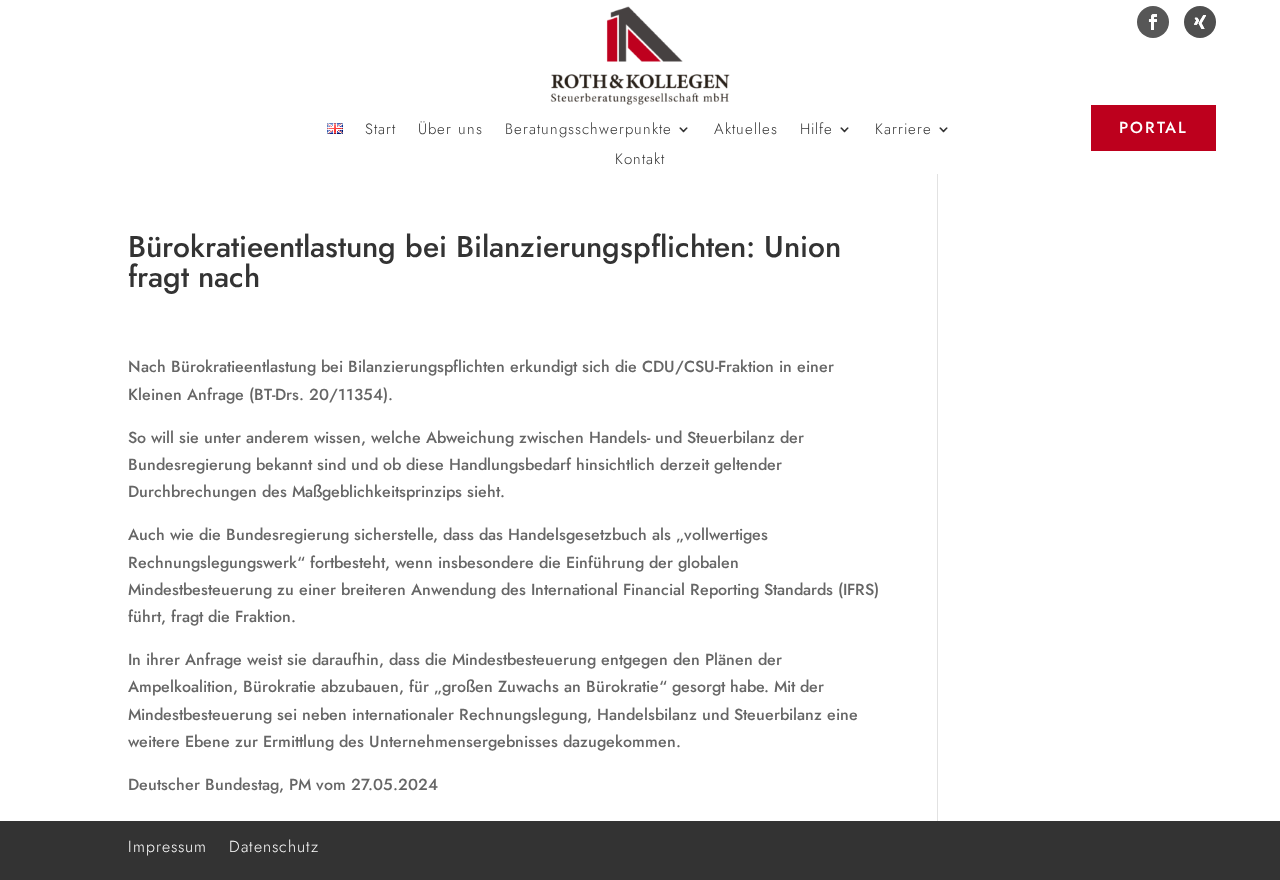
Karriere (903, 131)
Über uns (450, 131)
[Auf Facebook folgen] (1153, 22)
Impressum (167, 844)
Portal (1153, 127)
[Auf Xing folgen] (1200, 22)
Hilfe (816, 131)
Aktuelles (746, 131)
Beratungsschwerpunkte (588, 131)
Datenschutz (274, 844)
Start (380, 131)
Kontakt (640, 161)
